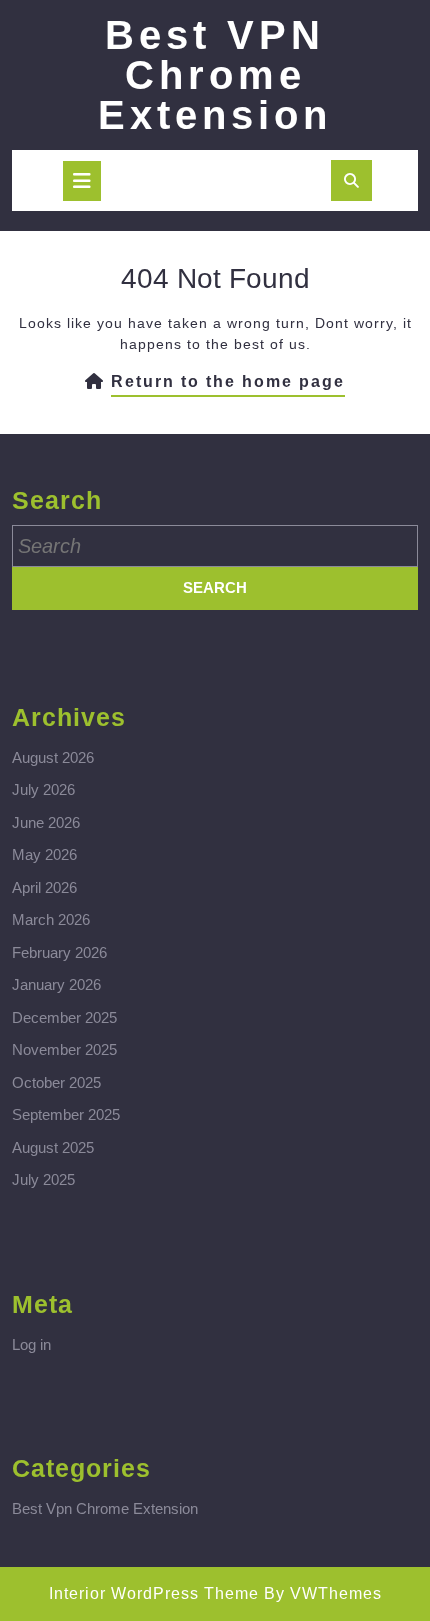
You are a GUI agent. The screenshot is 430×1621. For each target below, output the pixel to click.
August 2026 (53, 757)
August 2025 (53, 1147)
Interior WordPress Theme (154, 1593)
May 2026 (44, 854)
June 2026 (46, 822)
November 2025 (64, 1049)
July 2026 (43, 789)
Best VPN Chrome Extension (215, 75)
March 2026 (51, 919)
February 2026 (59, 952)
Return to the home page (228, 385)
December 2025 (64, 1017)
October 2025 (56, 1082)
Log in (31, 1344)
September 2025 (66, 1114)
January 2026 (56, 984)
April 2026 (44, 887)
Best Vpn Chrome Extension (105, 1508)
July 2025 (43, 1179)
